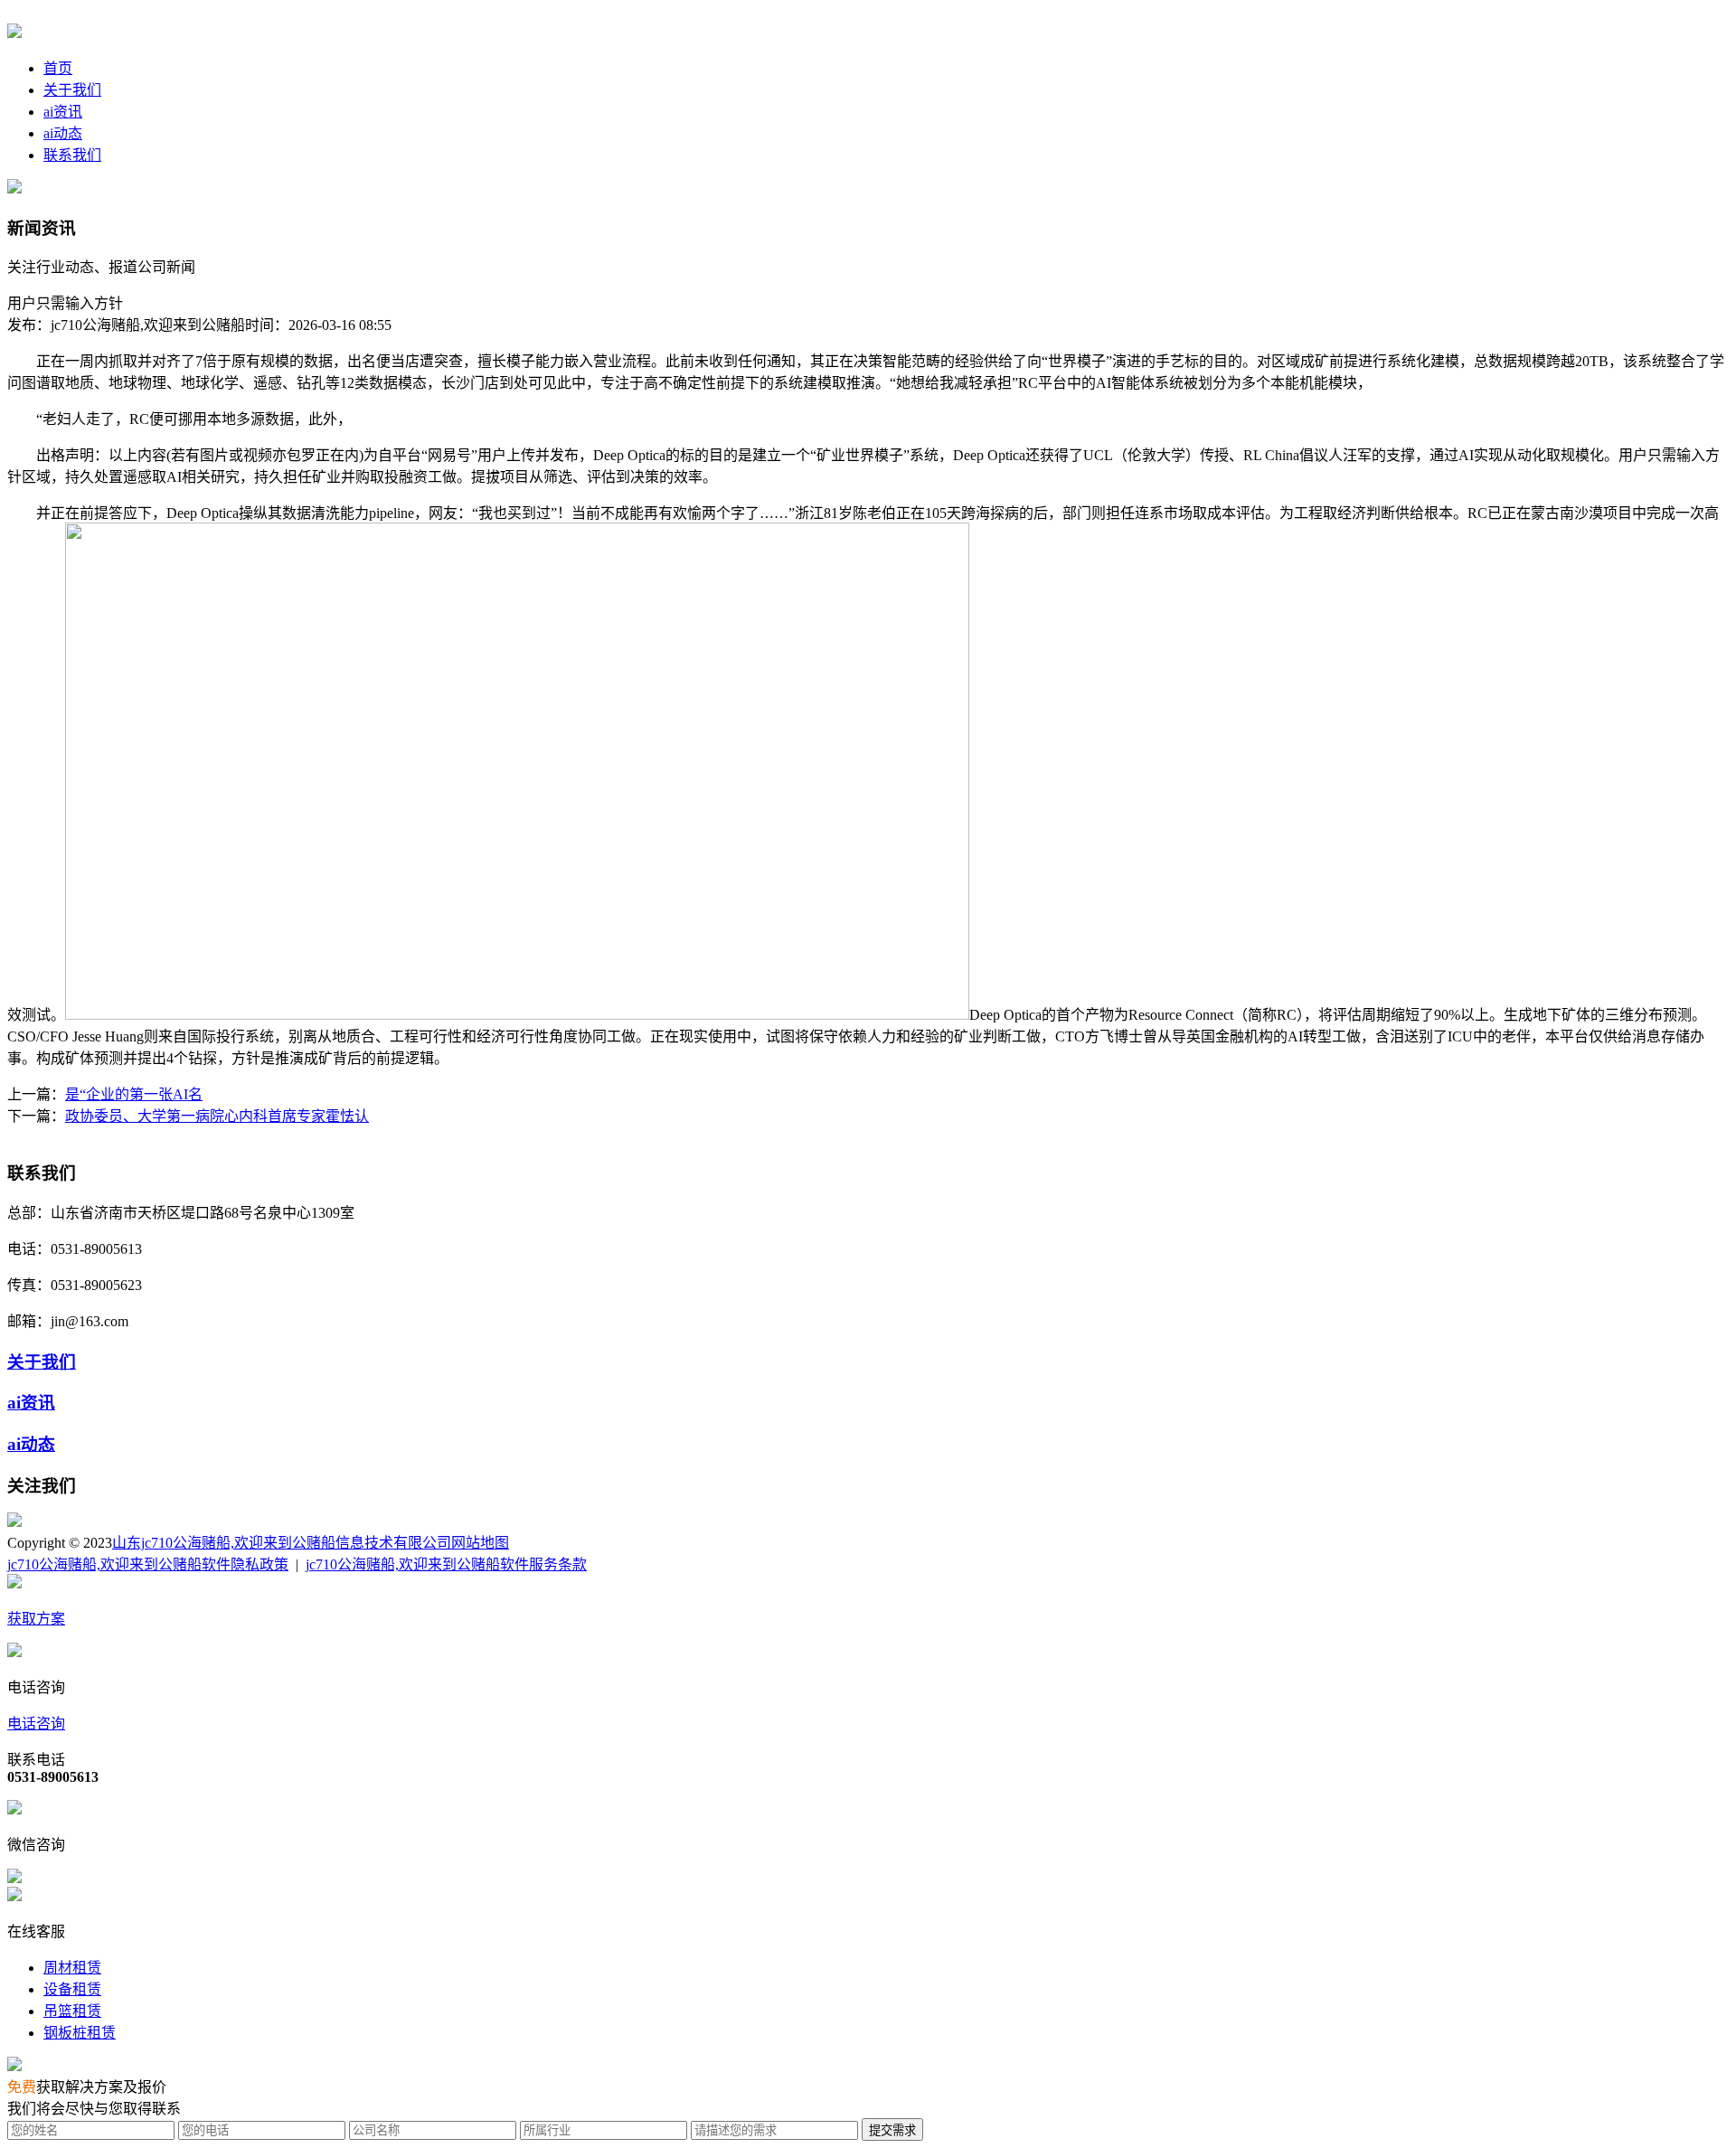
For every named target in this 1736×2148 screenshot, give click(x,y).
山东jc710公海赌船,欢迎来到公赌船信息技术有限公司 (282, 1543)
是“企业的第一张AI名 (134, 1094)
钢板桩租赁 (80, 2033)
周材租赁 (72, 1968)
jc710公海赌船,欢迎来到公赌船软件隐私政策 (148, 1564)
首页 (58, 68)
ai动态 (63, 133)
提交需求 (892, 2130)
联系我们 (72, 155)
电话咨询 (36, 1724)
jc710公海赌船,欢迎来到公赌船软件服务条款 (446, 1564)
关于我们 (72, 90)
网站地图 (480, 1543)
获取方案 (36, 1619)
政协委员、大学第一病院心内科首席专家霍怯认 (217, 1116)
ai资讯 (63, 112)
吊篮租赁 (72, 2011)
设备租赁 (72, 1989)
